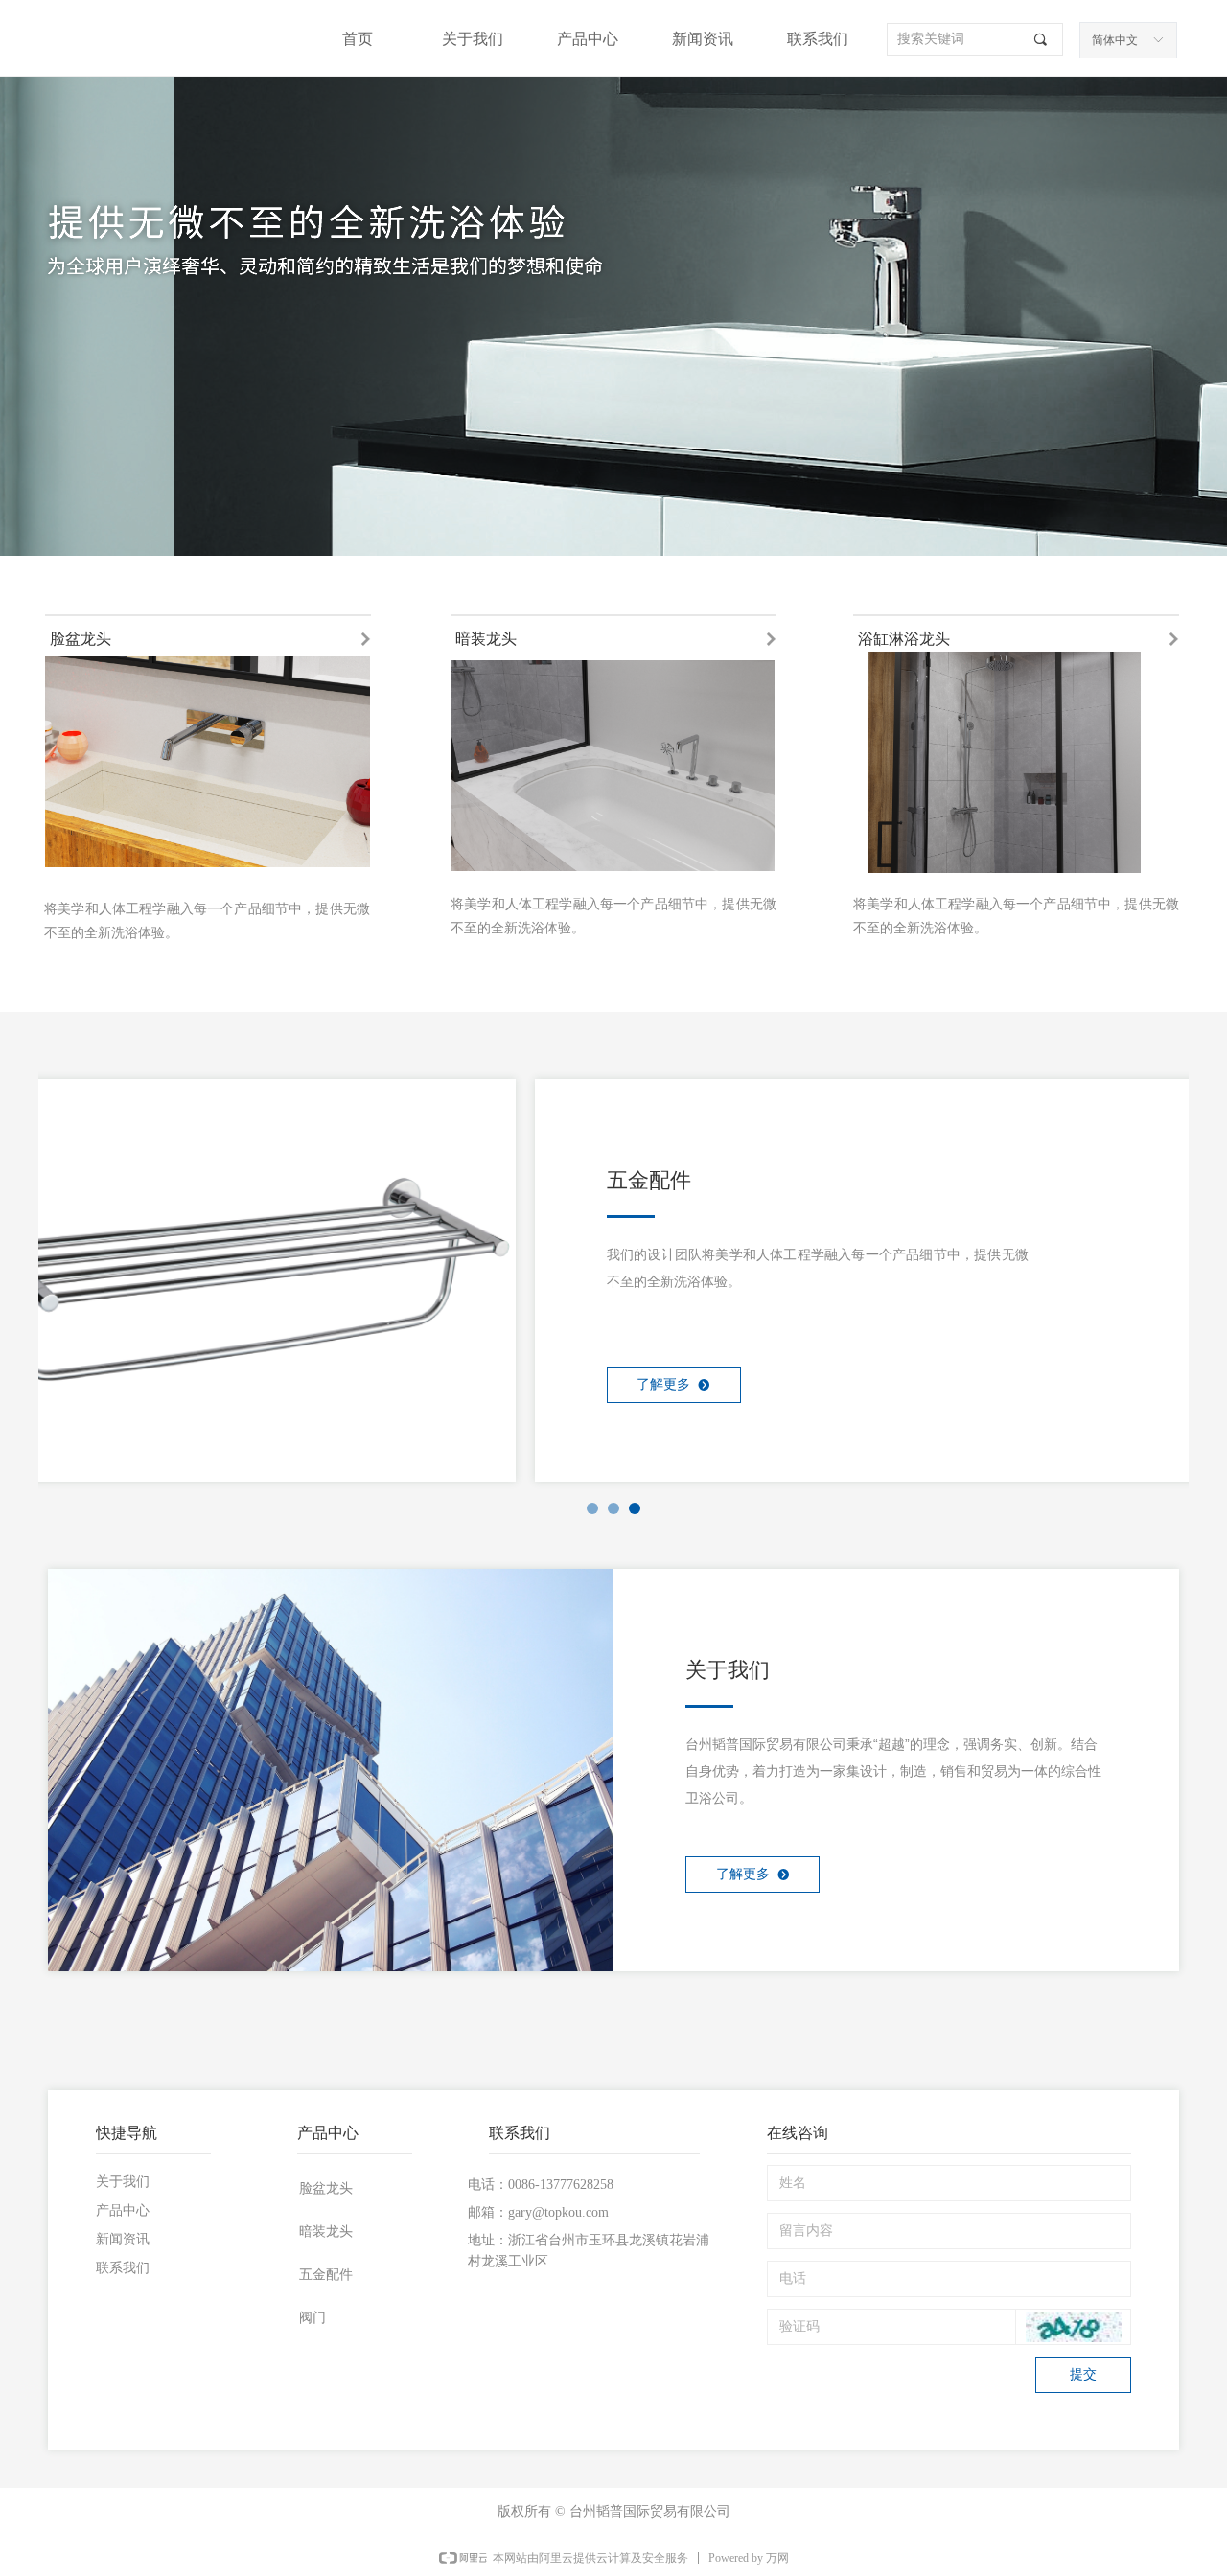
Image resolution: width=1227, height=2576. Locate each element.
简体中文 (1115, 40)
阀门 (313, 2318)
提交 (1083, 2374)
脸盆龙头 (326, 2188)
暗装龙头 (326, 2231)
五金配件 (326, 2275)
